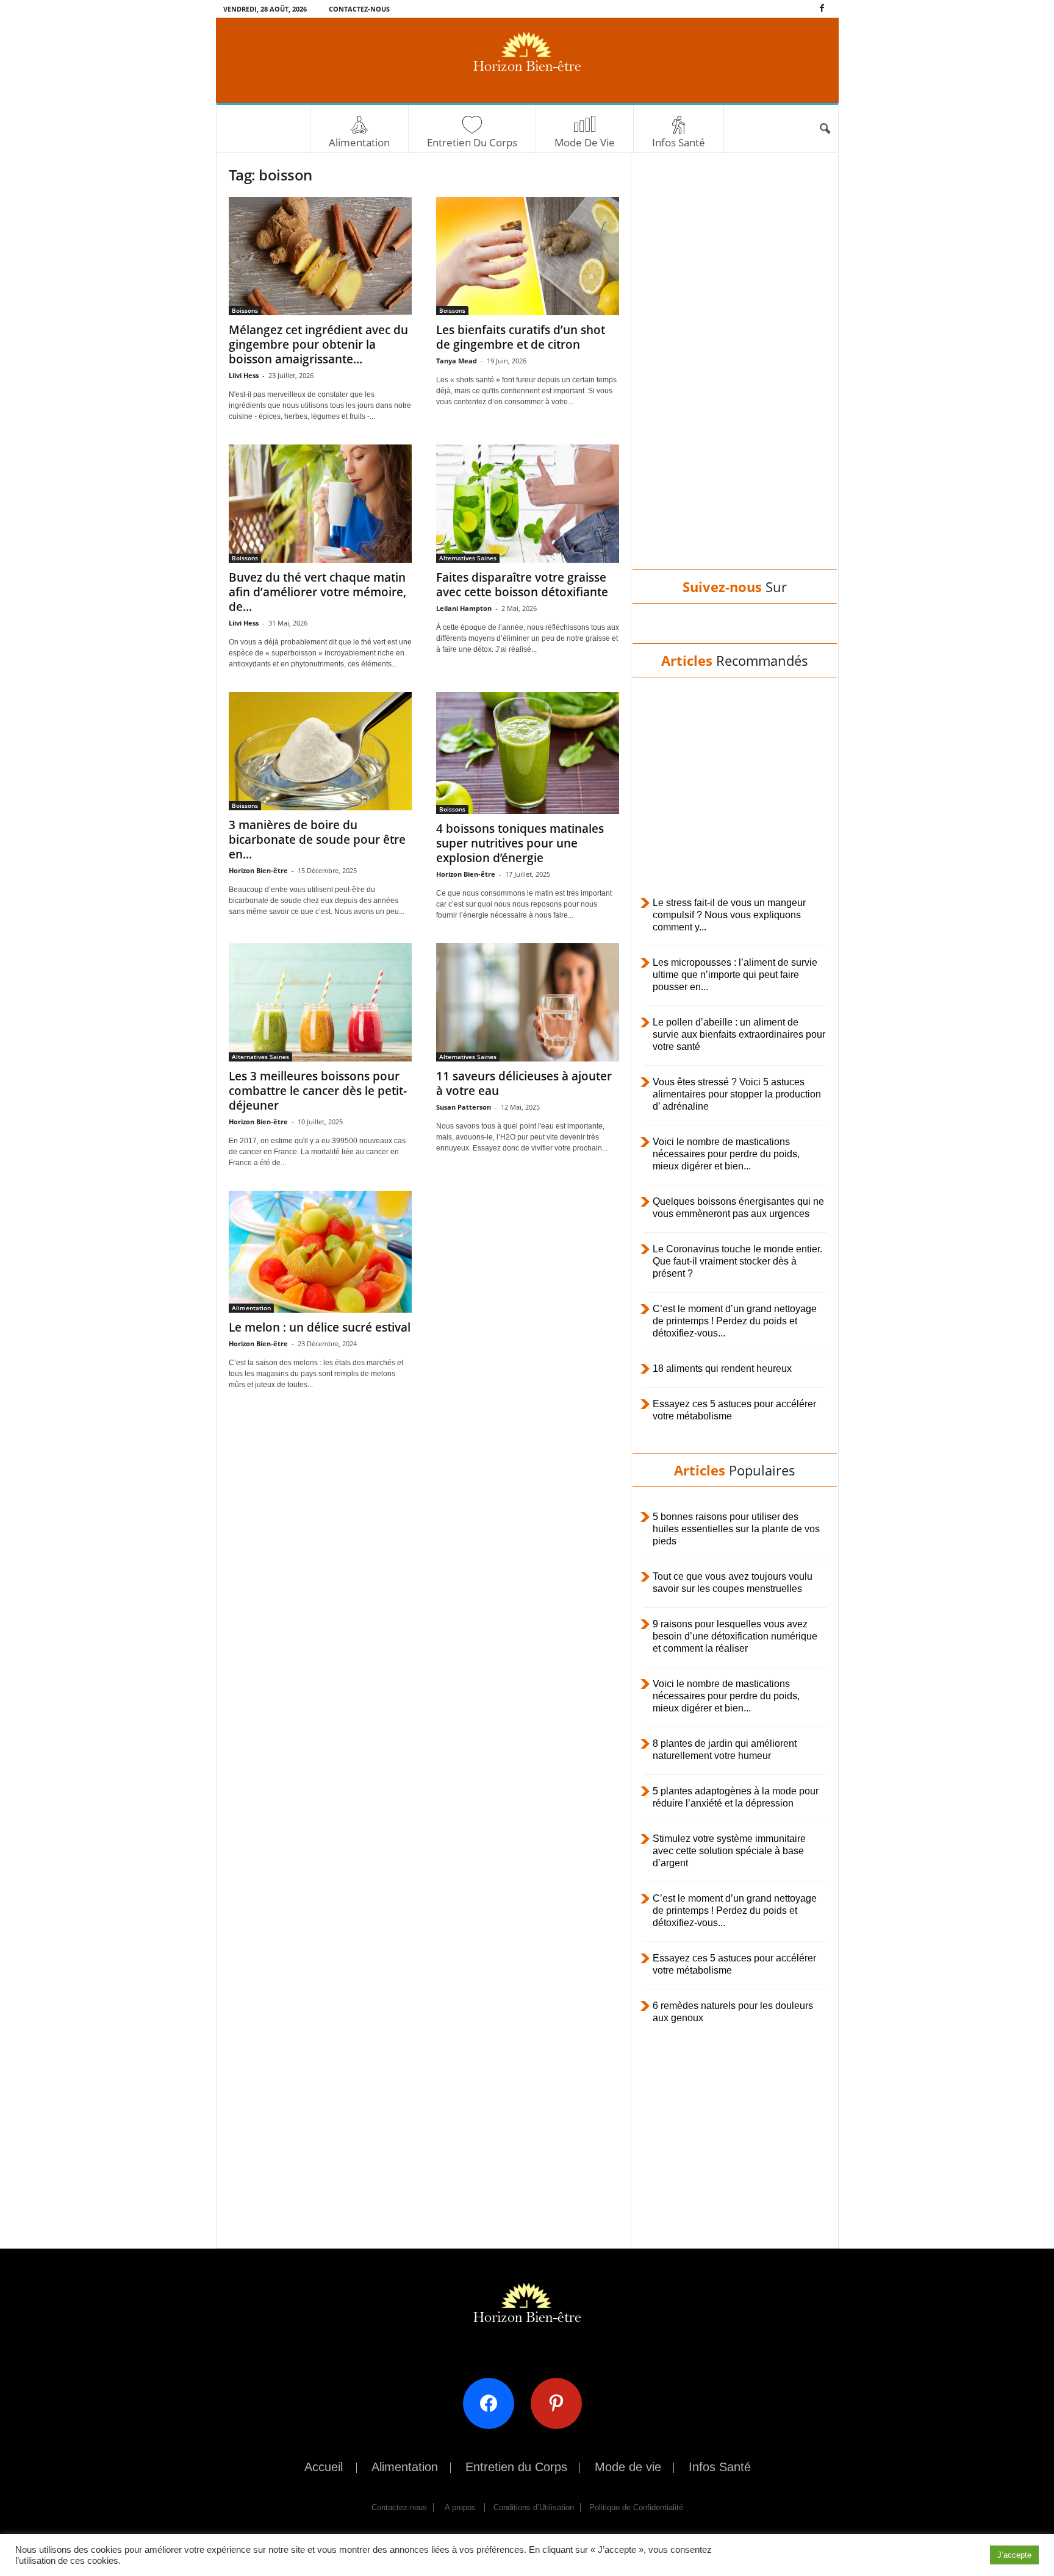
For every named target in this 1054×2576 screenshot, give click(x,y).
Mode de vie (585, 142)
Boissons (245, 310)
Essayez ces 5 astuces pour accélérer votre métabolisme (734, 1410)
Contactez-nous (359, 9)
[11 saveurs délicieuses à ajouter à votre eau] (528, 1002)
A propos (460, 2507)
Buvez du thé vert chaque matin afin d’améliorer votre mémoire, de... (317, 592)
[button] (825, 129)
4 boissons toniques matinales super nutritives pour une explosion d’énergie (520, 843)
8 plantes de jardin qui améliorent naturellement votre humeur (725, 1750)
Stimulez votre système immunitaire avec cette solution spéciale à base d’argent (729, 1851)
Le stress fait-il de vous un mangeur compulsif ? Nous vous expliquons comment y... (729, 915)
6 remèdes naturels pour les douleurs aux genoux (733, 2012)
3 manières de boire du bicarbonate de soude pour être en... (317, 840)
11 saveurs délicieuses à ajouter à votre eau (524, 1083)
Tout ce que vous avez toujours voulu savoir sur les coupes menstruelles (733, 1582)
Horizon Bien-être (258, 870)
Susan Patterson (464, 1107)
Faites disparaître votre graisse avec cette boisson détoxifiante (522, 585)
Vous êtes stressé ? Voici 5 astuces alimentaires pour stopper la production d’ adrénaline (737, 1094)
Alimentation (359, 142)
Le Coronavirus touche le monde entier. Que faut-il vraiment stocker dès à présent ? (737, 1261)
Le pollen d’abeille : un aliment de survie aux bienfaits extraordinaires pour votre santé (739, 1034)
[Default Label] (561, 2403)
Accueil (324, 2467)
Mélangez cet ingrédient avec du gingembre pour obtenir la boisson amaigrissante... (318, 344)
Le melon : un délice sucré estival (320, 1327)
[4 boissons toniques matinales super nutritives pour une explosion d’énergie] (528, 753)
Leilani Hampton (464, 608)
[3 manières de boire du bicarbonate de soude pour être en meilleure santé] (320, 751)
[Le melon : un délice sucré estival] (320, 1252)
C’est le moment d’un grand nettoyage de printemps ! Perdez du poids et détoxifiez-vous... (735, 1321)
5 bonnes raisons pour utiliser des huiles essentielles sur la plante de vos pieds (736, 1529)
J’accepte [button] (1014, 2555)
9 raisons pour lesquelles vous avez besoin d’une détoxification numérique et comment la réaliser (735, 1636)
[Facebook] (822, 9)
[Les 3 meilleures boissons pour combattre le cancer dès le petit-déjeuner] (320, 1002)
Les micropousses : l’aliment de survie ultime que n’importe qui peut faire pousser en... (735, 975)
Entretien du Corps (472, 142)
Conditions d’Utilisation (534, 2507)
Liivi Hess (244, 375)
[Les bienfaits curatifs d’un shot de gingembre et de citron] (528, 256)
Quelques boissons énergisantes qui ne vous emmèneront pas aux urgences (738, 1208)
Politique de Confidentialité (636, 2507)
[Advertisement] (734, 373)
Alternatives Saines (468, 558)
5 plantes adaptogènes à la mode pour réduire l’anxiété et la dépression (736, 1797)
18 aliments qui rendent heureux (722, 1368)
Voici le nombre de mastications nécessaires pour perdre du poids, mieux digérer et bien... (726, 1154)
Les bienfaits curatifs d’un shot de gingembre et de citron (521, 337)
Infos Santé (679, 142)
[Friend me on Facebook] (493, 2403)
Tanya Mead (457, 361)
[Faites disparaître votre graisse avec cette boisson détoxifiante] (528, 504)
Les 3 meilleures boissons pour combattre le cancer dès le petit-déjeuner (318, 1091)
